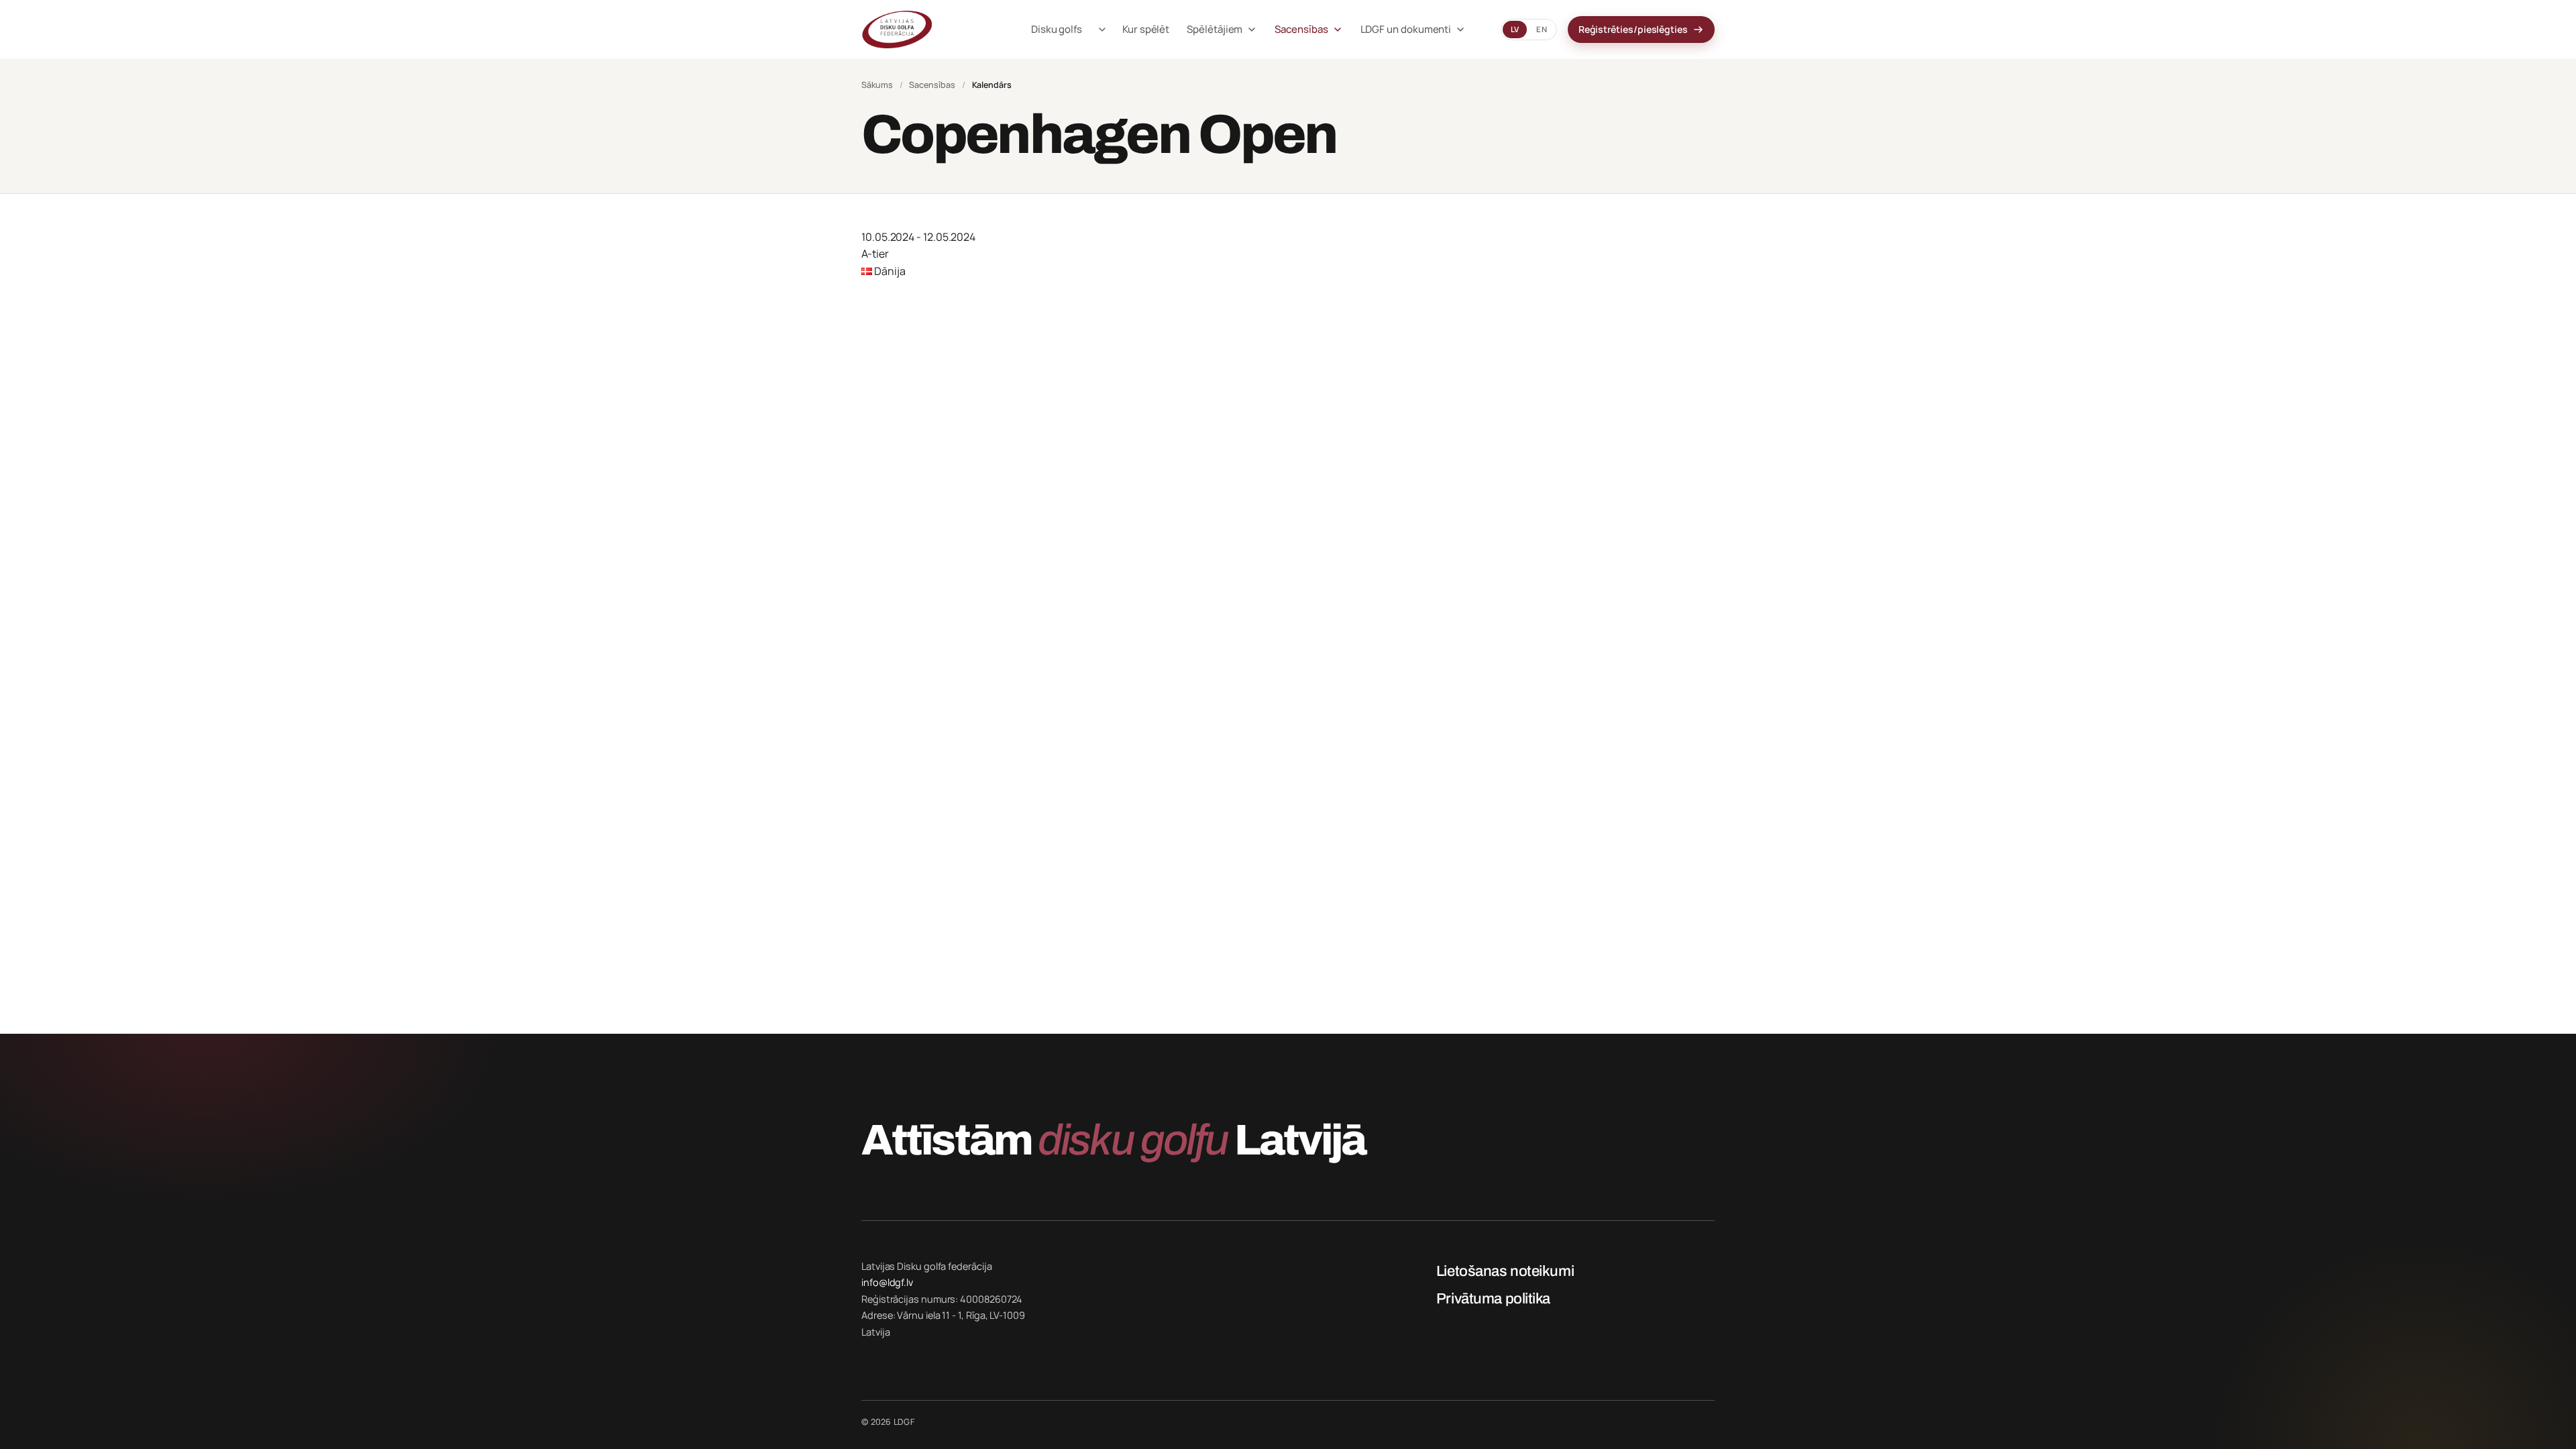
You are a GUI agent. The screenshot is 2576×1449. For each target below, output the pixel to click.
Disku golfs (1057, 29)
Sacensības (1301, 29)
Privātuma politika (1493, 1299)
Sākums (877, 85)
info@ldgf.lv (887, 1282)
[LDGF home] (929, 30)
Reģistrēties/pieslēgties (1633, 29)
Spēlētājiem (1215, 29)
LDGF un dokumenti (1406, 29)
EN (1541, 29)
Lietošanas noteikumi (1505, 1271)
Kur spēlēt (1146, 29)
